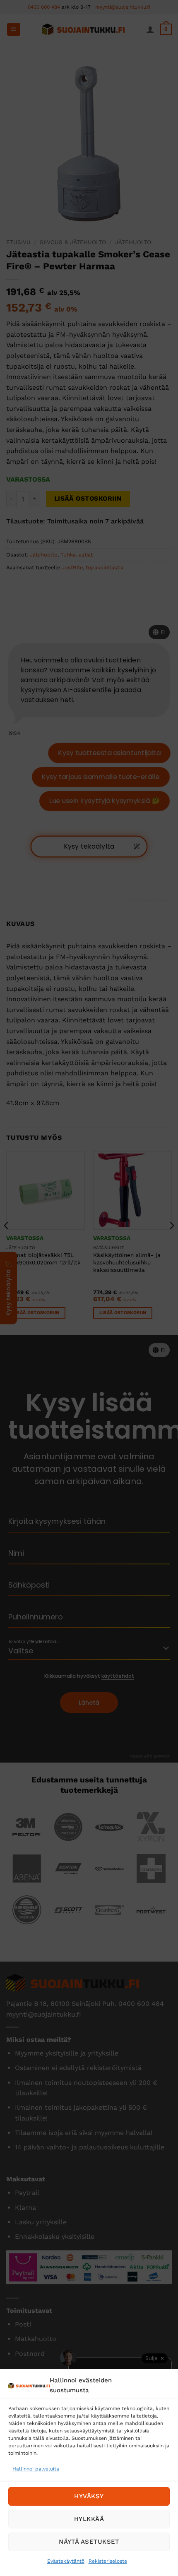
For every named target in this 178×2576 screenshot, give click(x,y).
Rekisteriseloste (108, 2561)
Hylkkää (89, 2519)
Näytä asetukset (89, 2542)
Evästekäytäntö (66, 2561)
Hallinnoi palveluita (36, 2469)
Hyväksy (89, 2496)
